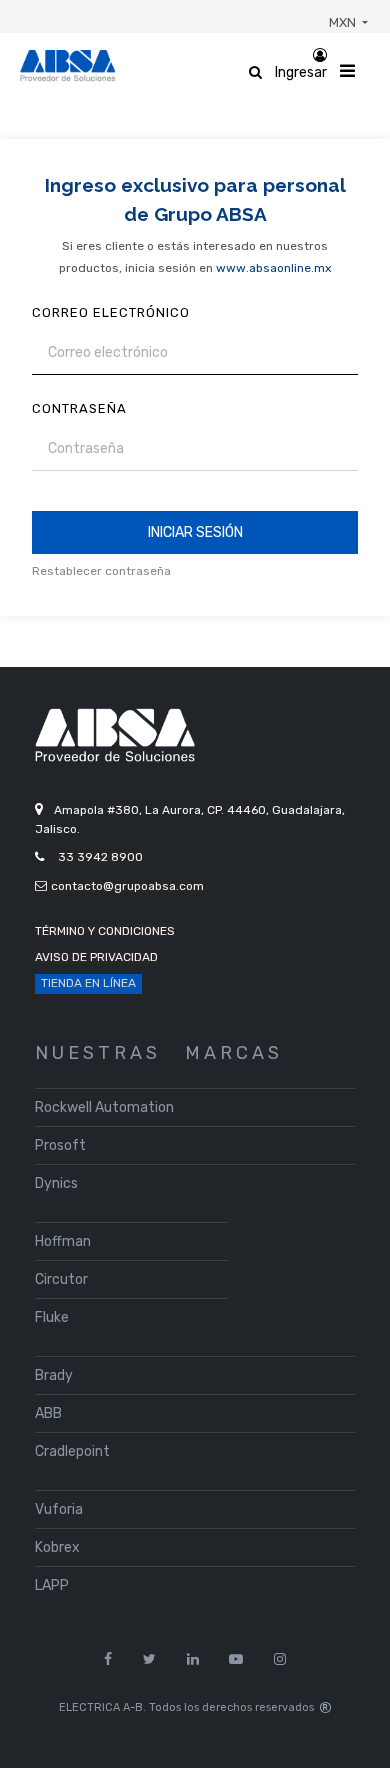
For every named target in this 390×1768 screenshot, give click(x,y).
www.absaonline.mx (273, 268)
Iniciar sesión (195, 532)
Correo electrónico (111, 312)
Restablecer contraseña (101, 571)
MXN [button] (344, 22)
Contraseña (79, 408)
